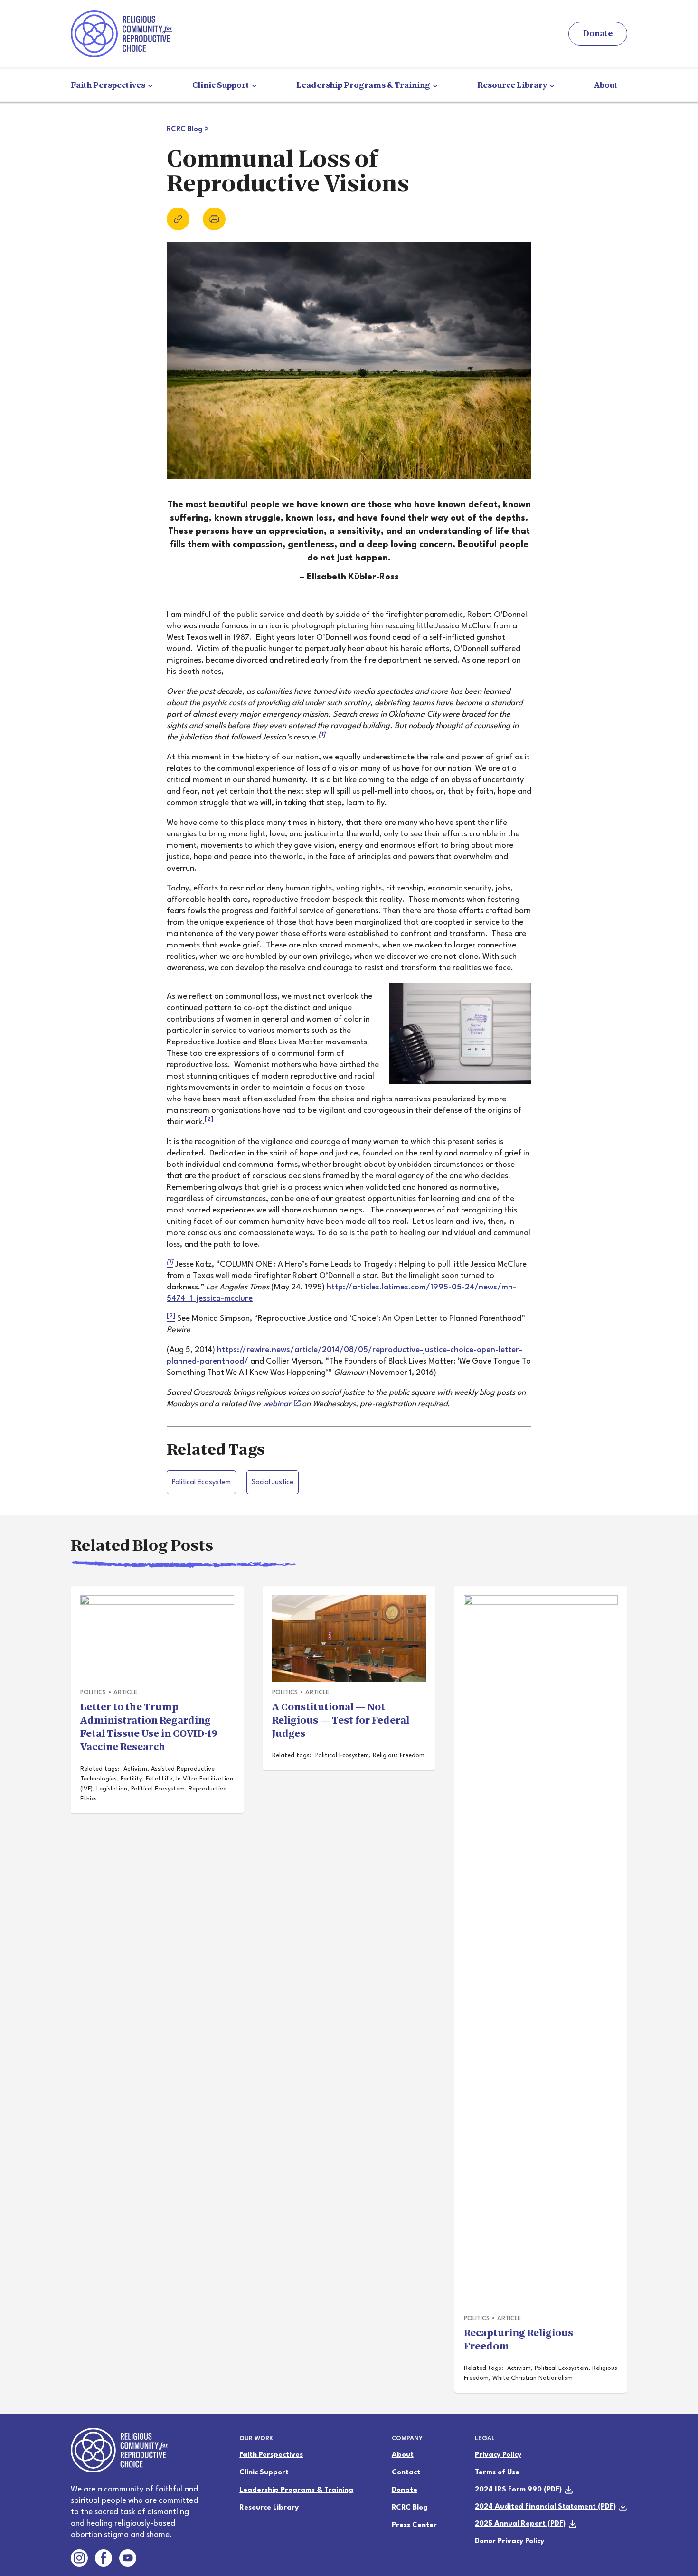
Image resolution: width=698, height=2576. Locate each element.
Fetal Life (159, 1779)
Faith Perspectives (109, 85)
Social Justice (273, 1482)
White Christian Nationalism (533, 2378)
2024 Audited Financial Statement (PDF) (545, 2507)
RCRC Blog (185, 129)
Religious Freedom (399, 1756)
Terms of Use (497, 2473)
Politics (93, 1692)
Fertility (131, 1779)
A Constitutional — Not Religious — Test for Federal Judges (341, 1720)
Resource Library (513, 85)
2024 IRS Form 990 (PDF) (518, 2490)
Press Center (414, 2525)
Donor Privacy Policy (509, 2542)
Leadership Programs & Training (364, 85)
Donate (598, 33)
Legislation (112, 1789)
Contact (406, 2473)
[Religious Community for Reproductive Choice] (122, 33)
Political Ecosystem (201, 1482)
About (606, 85)
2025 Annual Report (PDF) (520, 2524)
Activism (135, 1769)
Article (125, 1692)
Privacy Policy (498, 2455)
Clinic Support (222, 85)
